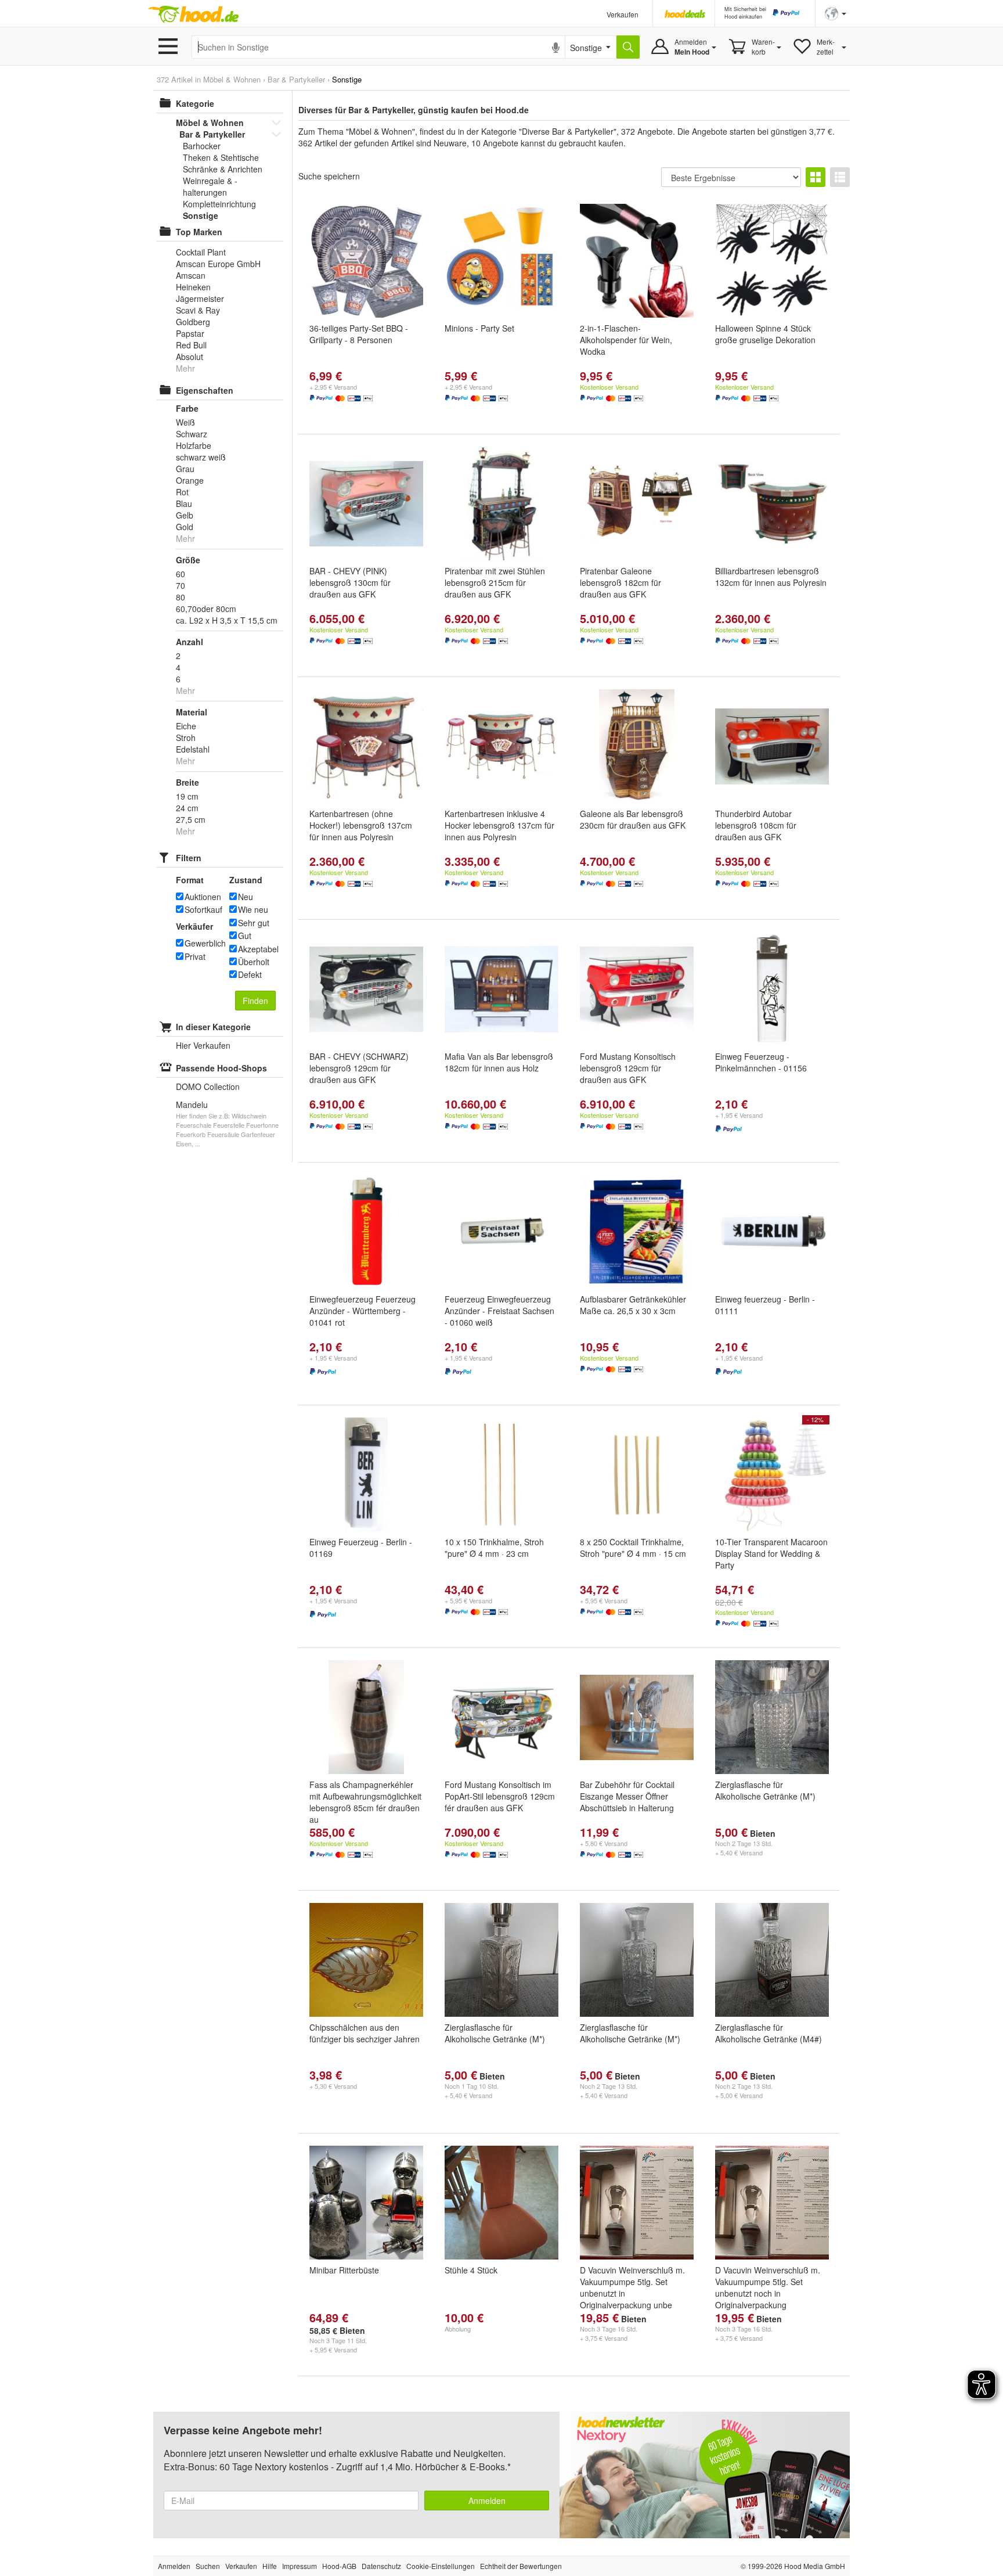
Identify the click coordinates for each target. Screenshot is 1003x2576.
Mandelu (192, 1104)
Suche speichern (329, 176)
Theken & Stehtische (221, 157)
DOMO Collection (208, 1086)
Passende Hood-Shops (221, 1068)
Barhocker (202, 146)
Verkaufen (623, 14)
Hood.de (193, 15)
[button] (836, 12)
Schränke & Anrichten (223, 169)
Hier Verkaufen (203, 1045)
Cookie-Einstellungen (441, 2566)
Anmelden (487, 2501)
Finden (255, 1001)
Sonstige (201, 215)
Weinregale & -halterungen (210, 186)
